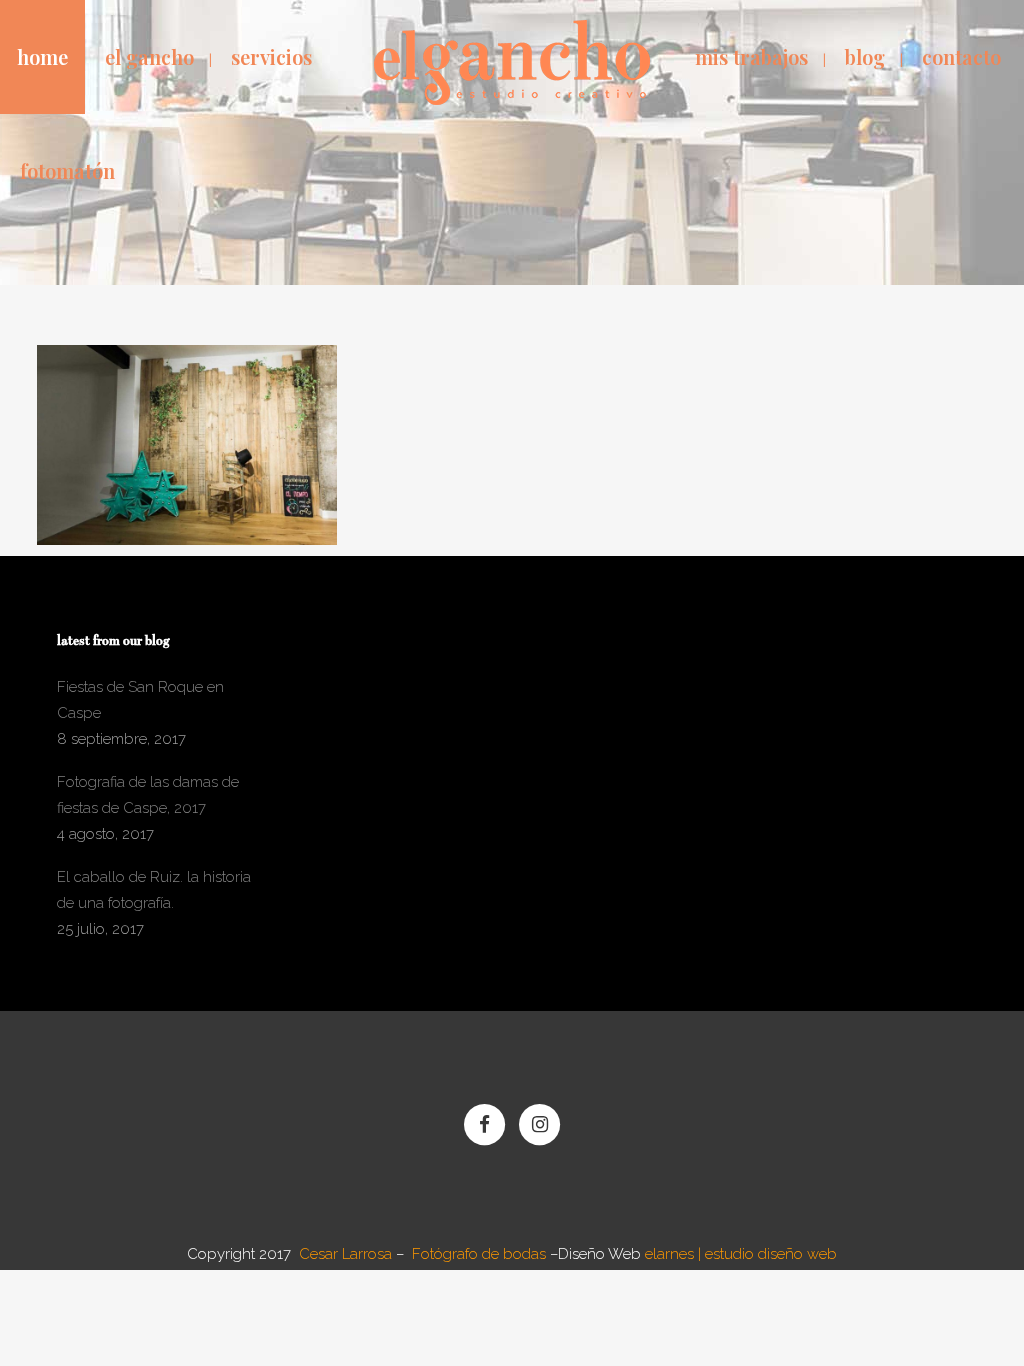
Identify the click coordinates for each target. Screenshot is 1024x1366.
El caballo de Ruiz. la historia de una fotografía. (154, 890)
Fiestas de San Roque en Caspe (140, 700)
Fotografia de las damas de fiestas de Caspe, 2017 (148, 795)
